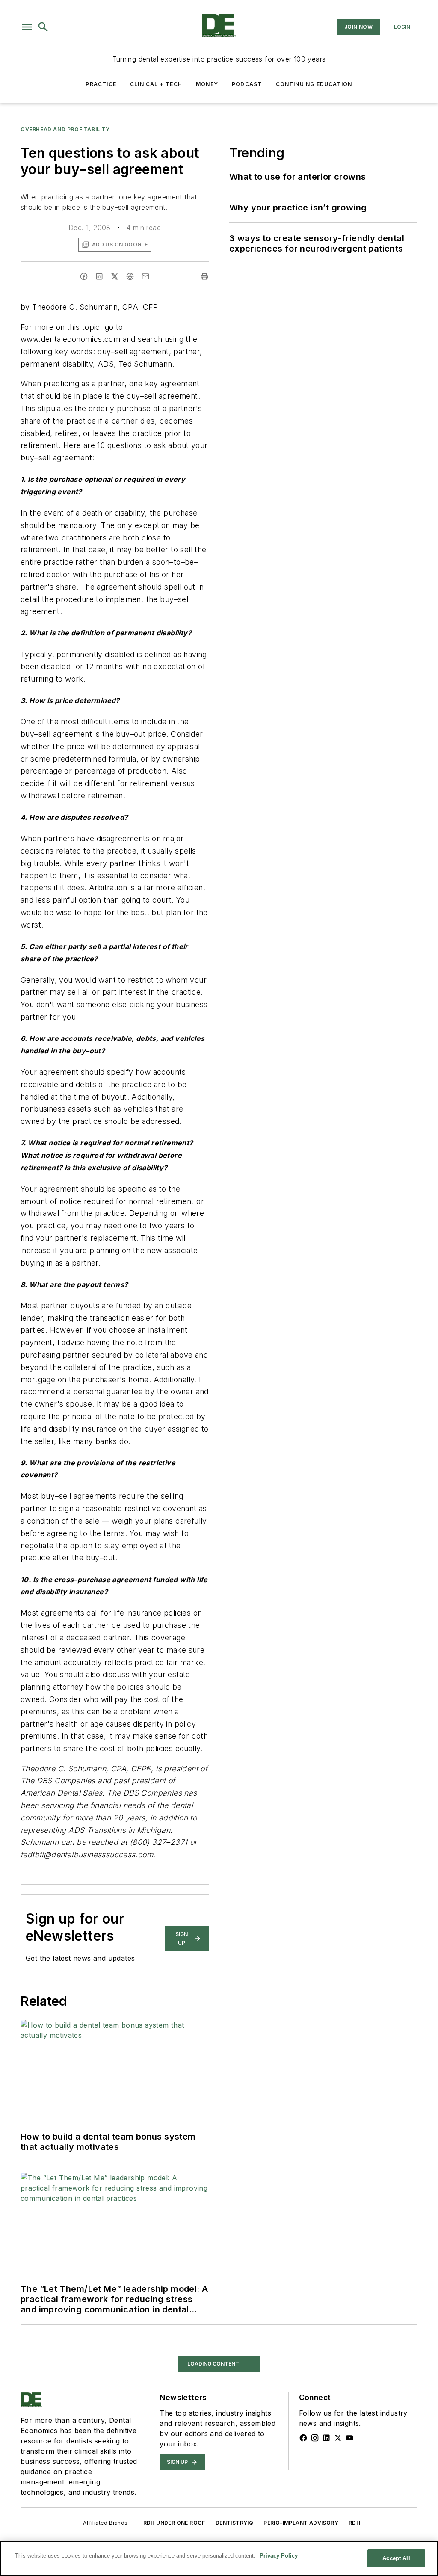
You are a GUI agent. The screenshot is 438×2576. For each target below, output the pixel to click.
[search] (43, 27)
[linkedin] (99, 276)
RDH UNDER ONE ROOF (174, 2523)
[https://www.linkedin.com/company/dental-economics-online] (326, 2438)
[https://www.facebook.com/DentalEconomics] (303, 2438)
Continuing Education (314, 84)
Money (207, 84)
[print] (204, 276)
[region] (219, 2558)
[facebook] (84, 276)
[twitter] (115, 276)
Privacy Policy (279, 2556)
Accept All (396, 2558)
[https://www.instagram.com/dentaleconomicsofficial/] (315, 2438)
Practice (101, 84)
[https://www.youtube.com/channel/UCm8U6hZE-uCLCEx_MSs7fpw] (349, 2438)
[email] (145, 276)
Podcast (247, 84)
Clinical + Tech (156, 84)
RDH (354, 2523)
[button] (27, 27)
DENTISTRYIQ (234, 2523)
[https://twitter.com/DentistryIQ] (338, 2438)
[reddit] (130, 276)
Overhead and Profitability (65, 129)
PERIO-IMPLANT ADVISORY (301, 2523)
